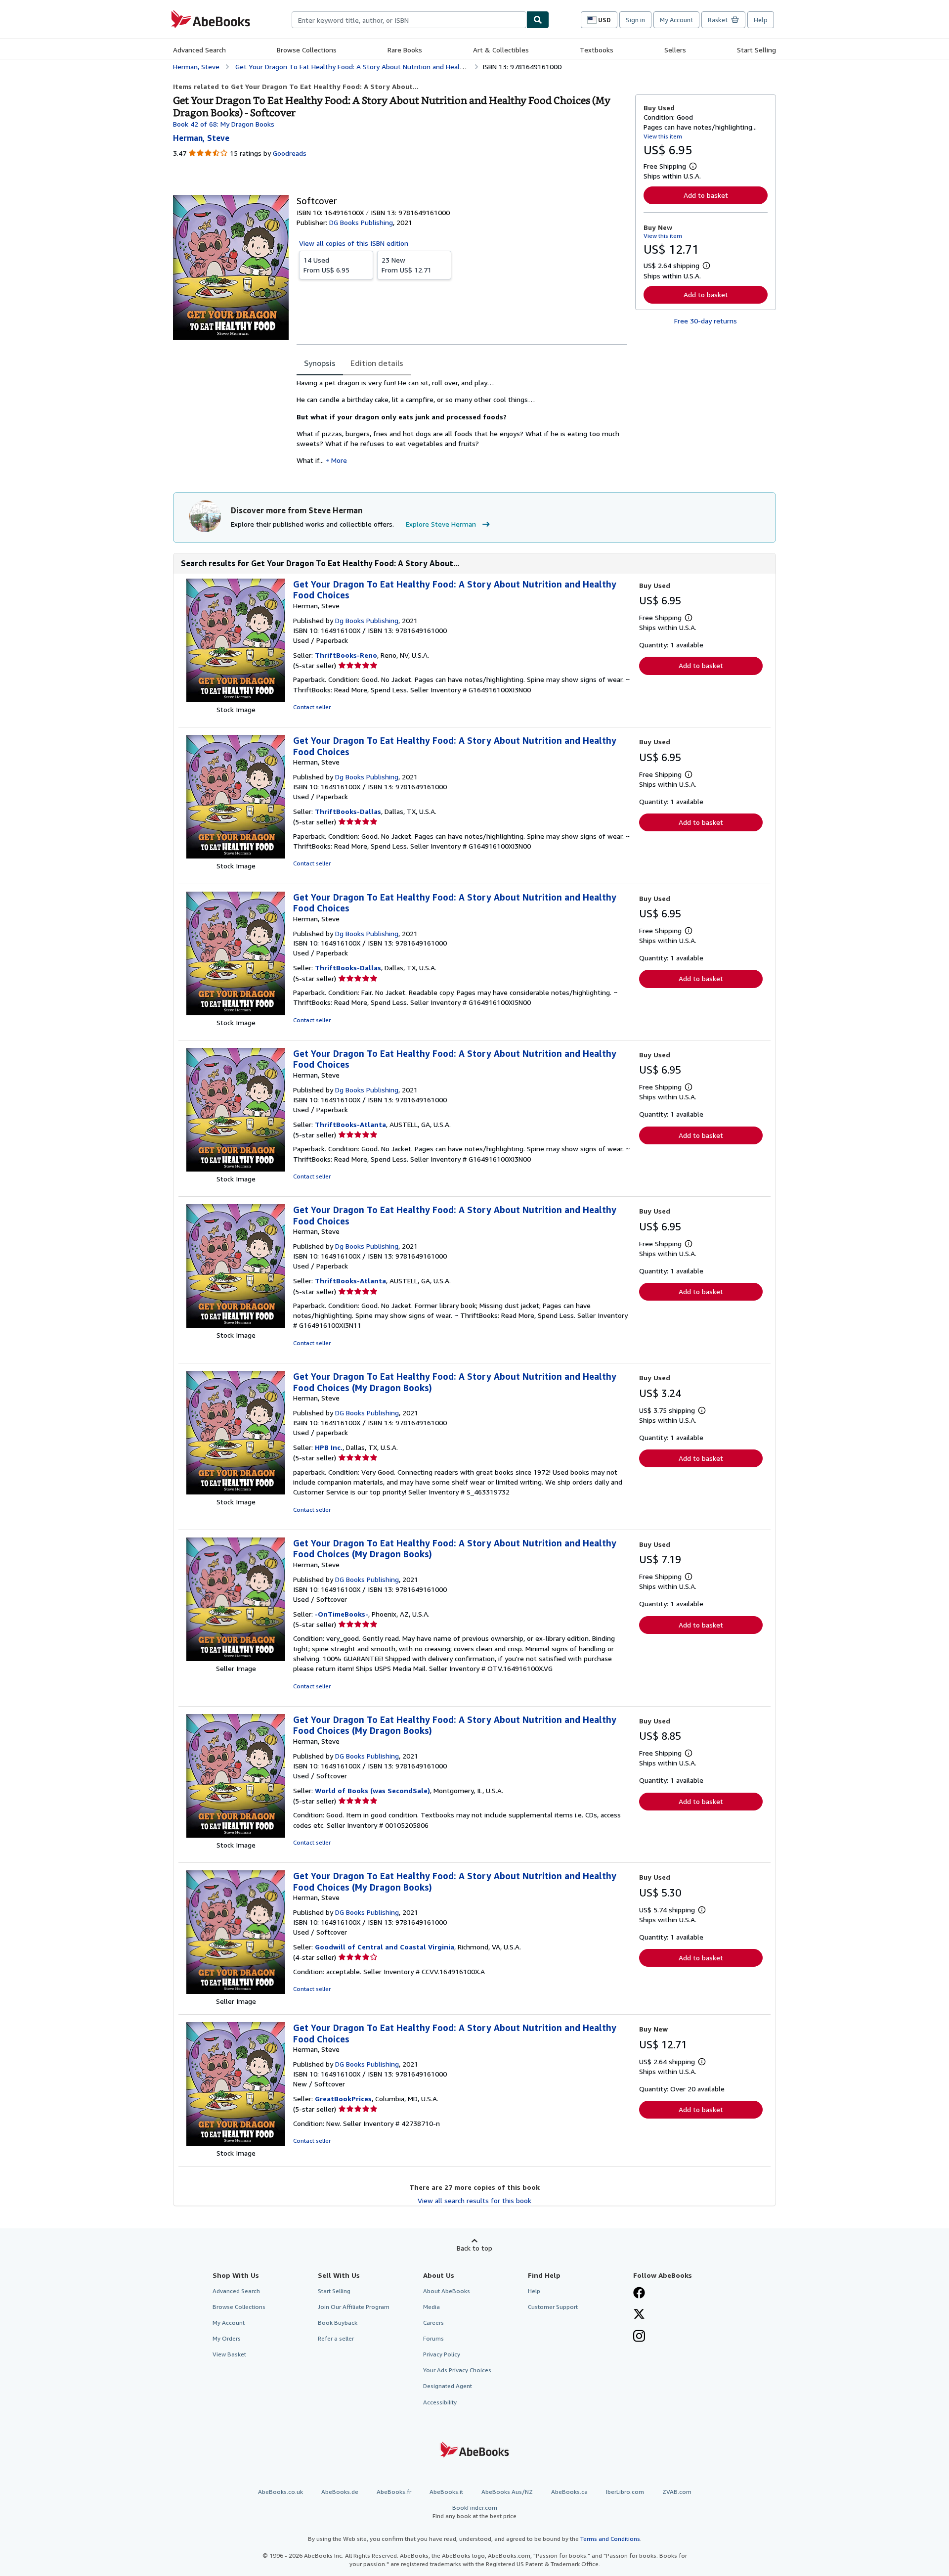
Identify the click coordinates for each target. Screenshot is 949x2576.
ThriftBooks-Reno (346, 655)
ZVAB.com (677, 2492)
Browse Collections (307, 50)
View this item (663, 136)
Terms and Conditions (610, 2539)
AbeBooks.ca (569, 2492)
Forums (433, 2338)
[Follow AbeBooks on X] (639, 2315)
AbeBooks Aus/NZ (507, 2492)
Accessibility (440, 2402)
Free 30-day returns (706, 321)
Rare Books (405, 50)
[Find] (538, 20)
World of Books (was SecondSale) (372, 1790)
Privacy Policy (442, 2354)
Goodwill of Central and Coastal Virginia (385, 1947)
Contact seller (312, 707)
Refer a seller (336, 2338)
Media (431, 2307)
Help (761, 20)
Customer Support (553, 2307)
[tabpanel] (462, 425)
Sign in (635, 20)
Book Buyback (338, 2323)
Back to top (474, 2248)
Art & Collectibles (501, 50)
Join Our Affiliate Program (354, 2307)
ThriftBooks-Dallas (348, 811)
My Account (676, 20)
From (326, 265)
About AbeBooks (447, 2291)
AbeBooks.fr (394, 2492)
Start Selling (756, 50)
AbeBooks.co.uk (280, 2492)
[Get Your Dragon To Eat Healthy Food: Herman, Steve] (236, 700)
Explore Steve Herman (441, 524)
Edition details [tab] (377, 363)
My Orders (227, 2338)
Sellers (675, 50)
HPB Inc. (329, 1447)
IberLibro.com (625, 2492)
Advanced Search (199, 50)
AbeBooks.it (446, 2492)
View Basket (229, 2354)
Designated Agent (448, 2386)
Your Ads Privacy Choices (457, 2370)
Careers (433, 2323)
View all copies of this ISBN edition (354, 243)
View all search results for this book (474, 2200)
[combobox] (409, 20)
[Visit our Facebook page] (639, 2294)
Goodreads (290, 153)
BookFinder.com (474, 2512)
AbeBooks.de (340, 2492)
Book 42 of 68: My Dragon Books (224, 124)
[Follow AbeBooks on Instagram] (639, 2337)
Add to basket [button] (706, 195)
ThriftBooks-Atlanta (350, 1124)
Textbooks (597, 50)
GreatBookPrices (343, 2099)
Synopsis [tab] (320, 363)
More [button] (339, 460)
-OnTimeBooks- (342, 1614)
